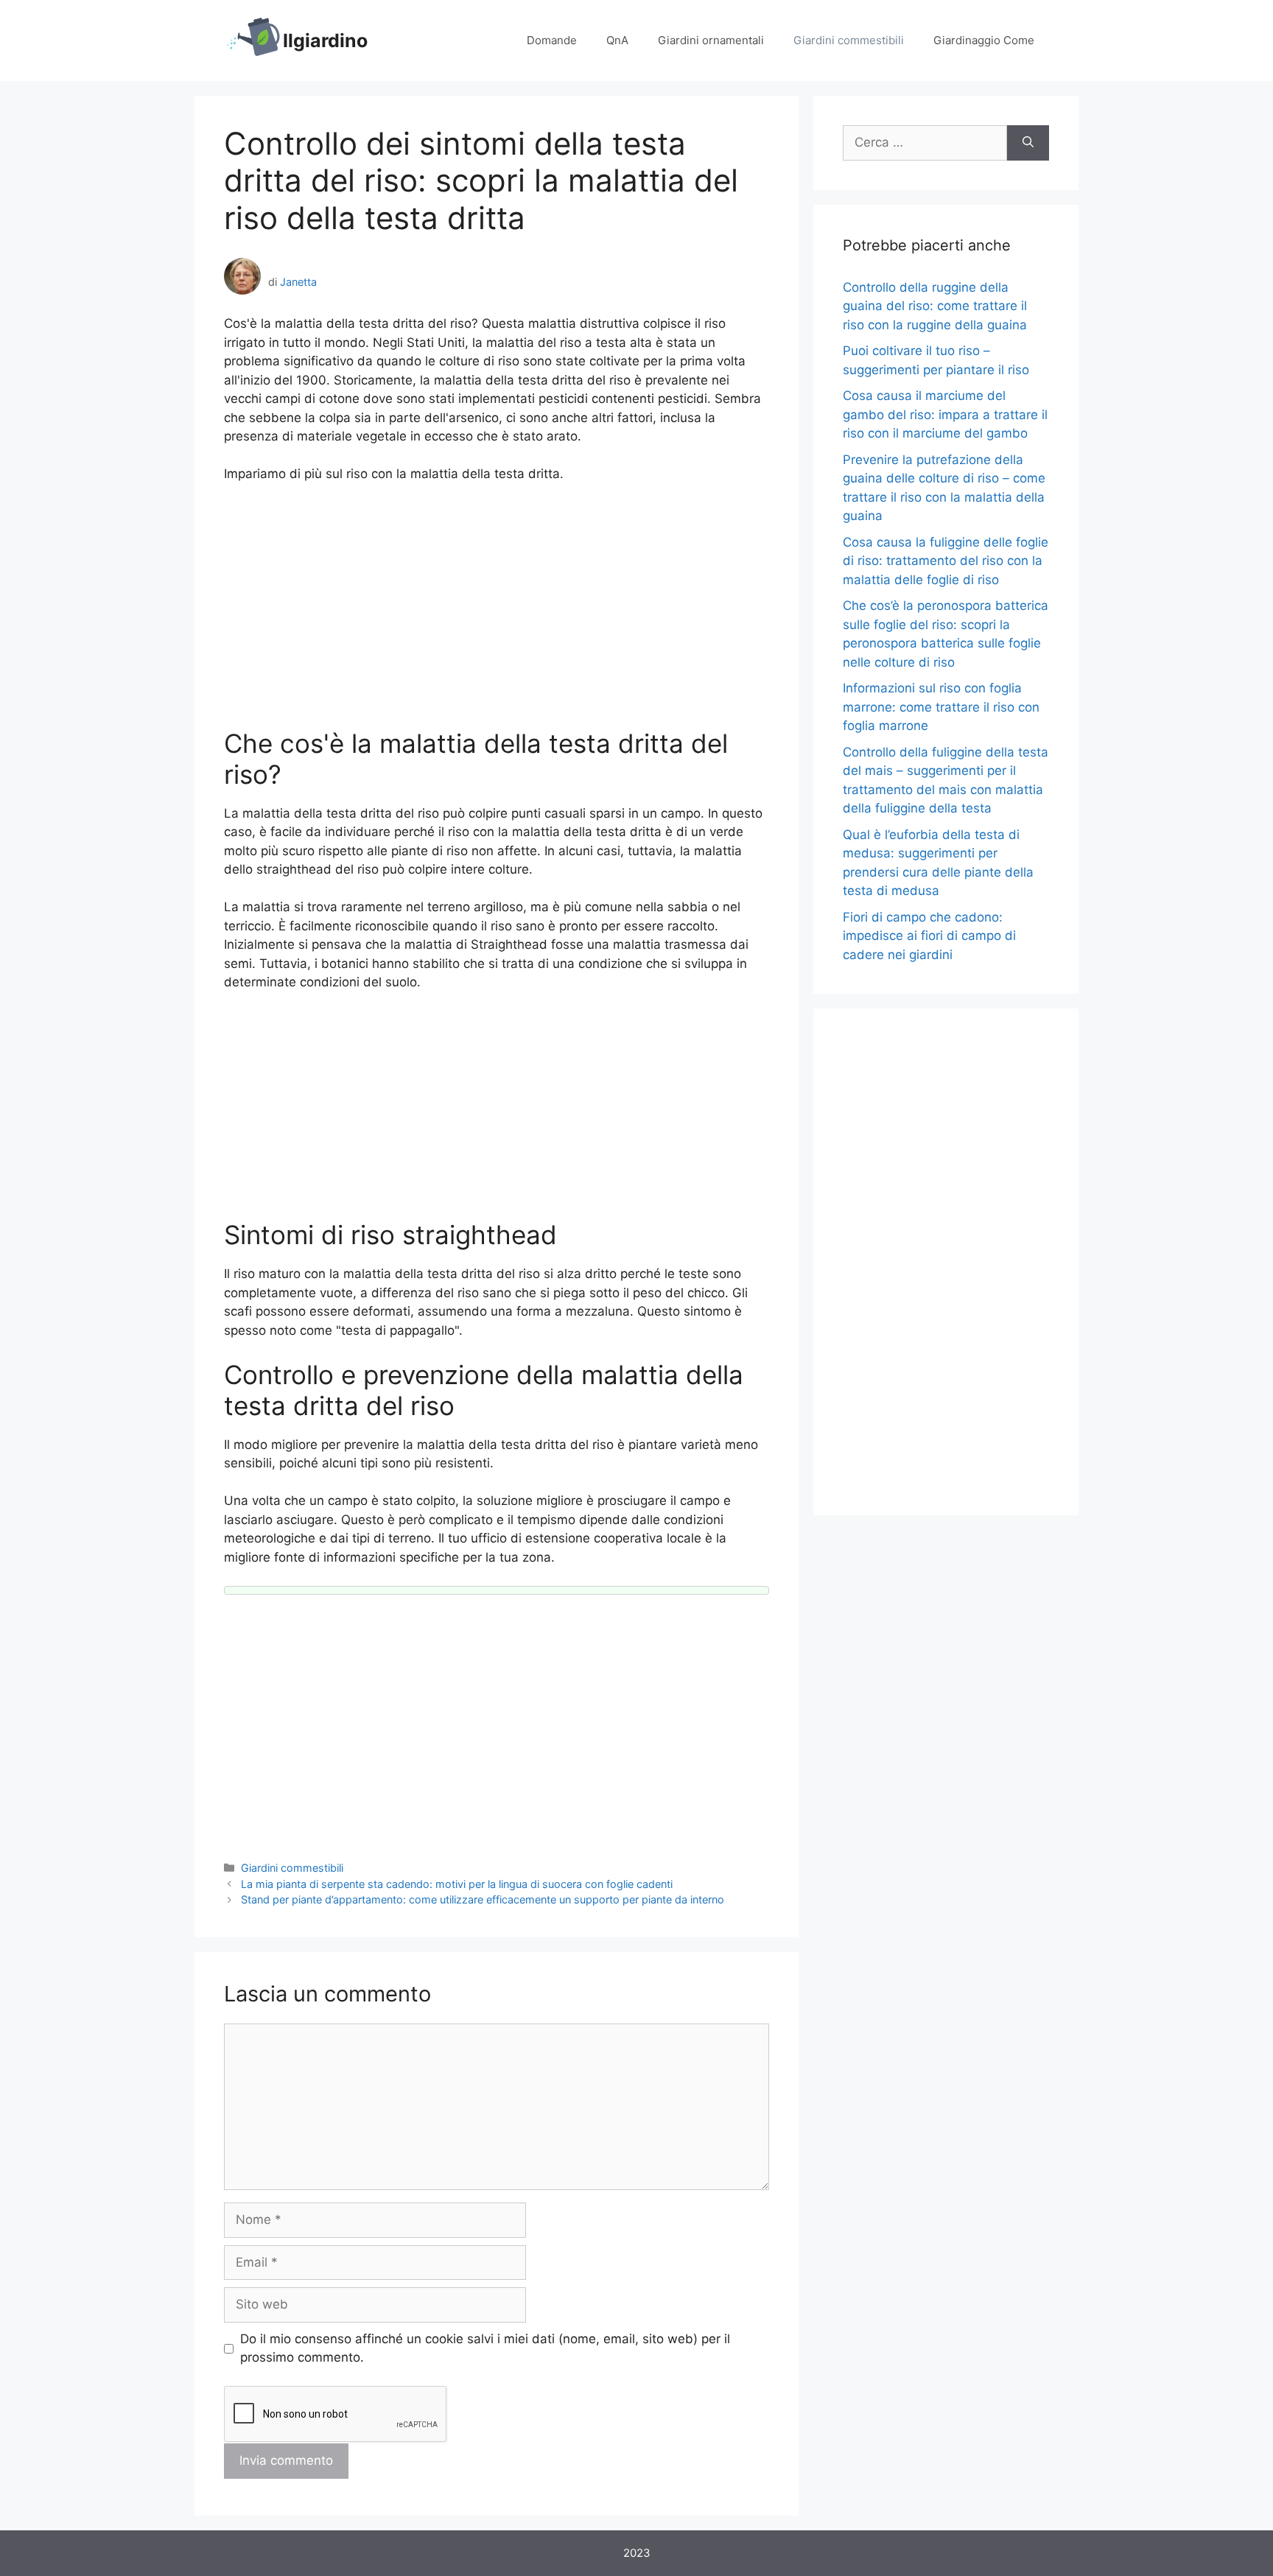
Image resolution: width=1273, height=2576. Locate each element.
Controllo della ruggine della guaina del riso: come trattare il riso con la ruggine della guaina (935, 306)
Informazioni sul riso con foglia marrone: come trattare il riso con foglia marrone (941, 707)
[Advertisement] (497, 606)
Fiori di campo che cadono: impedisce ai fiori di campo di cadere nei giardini (929, 936)
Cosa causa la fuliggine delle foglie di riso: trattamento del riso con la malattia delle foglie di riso (946, 561)
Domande (552, 40)
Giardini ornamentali (711, 40)
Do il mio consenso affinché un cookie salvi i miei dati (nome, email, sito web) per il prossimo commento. (485, 2348)
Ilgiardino (325, 41)
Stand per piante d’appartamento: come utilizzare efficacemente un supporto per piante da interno (483, 1899)
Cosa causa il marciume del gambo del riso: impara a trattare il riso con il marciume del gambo (945, 414)
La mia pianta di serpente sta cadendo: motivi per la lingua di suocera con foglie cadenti (457, 1884)
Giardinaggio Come (984, 40)
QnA (617, 40)
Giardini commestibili (849, 40)
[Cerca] (1028, 143)
